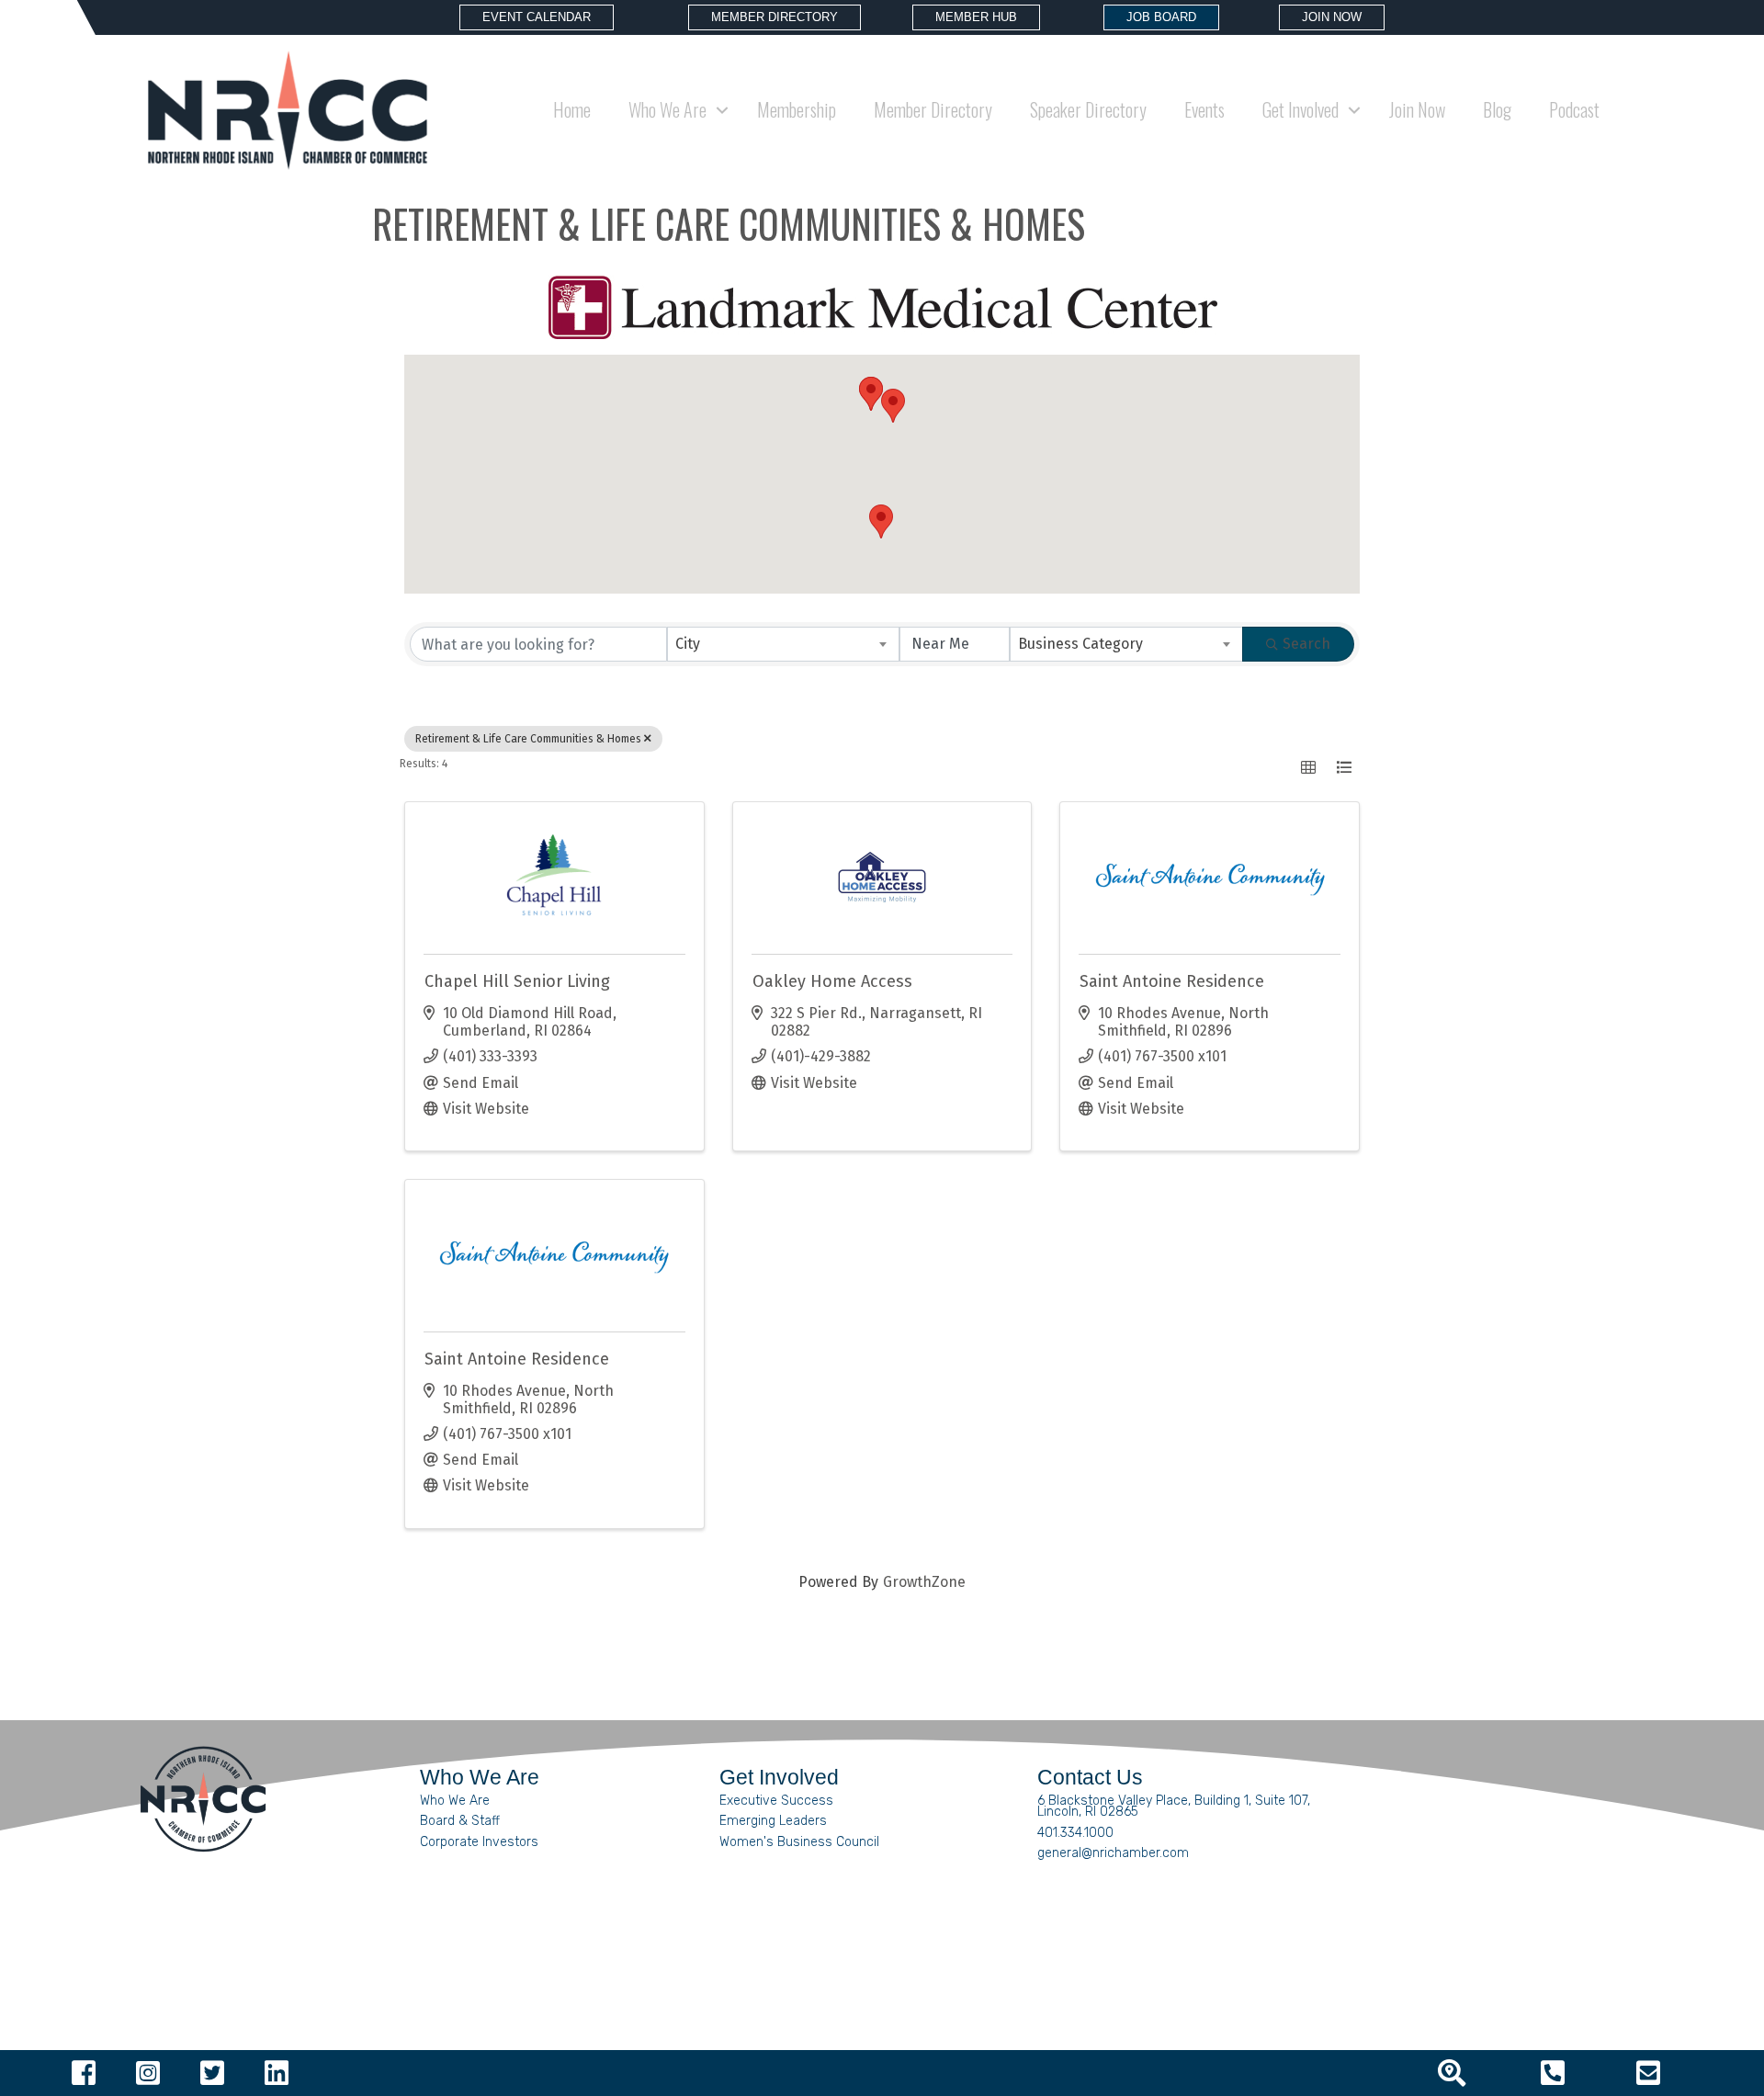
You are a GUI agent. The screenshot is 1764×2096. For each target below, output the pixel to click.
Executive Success (776, 1801)
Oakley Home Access (832, 981)
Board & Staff (460, 1821)
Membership (797, 109)
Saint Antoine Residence (1172, 981)
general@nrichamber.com (1113, 1853)
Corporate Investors (479, 1842)
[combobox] (784, 644)
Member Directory (933, 109)
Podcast (1574, 109)
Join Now (1417, 109)
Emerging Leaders (773, 1821)
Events (1204, 109)
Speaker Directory (1088, 109)
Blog (1497, 109)
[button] (893, 406)
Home (572, 109)
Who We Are (455, 1801)
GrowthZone (924, 1582)
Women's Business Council (799, 1842)
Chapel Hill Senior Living (517, 981)
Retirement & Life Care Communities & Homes (528, 739)
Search (1306, 644)
